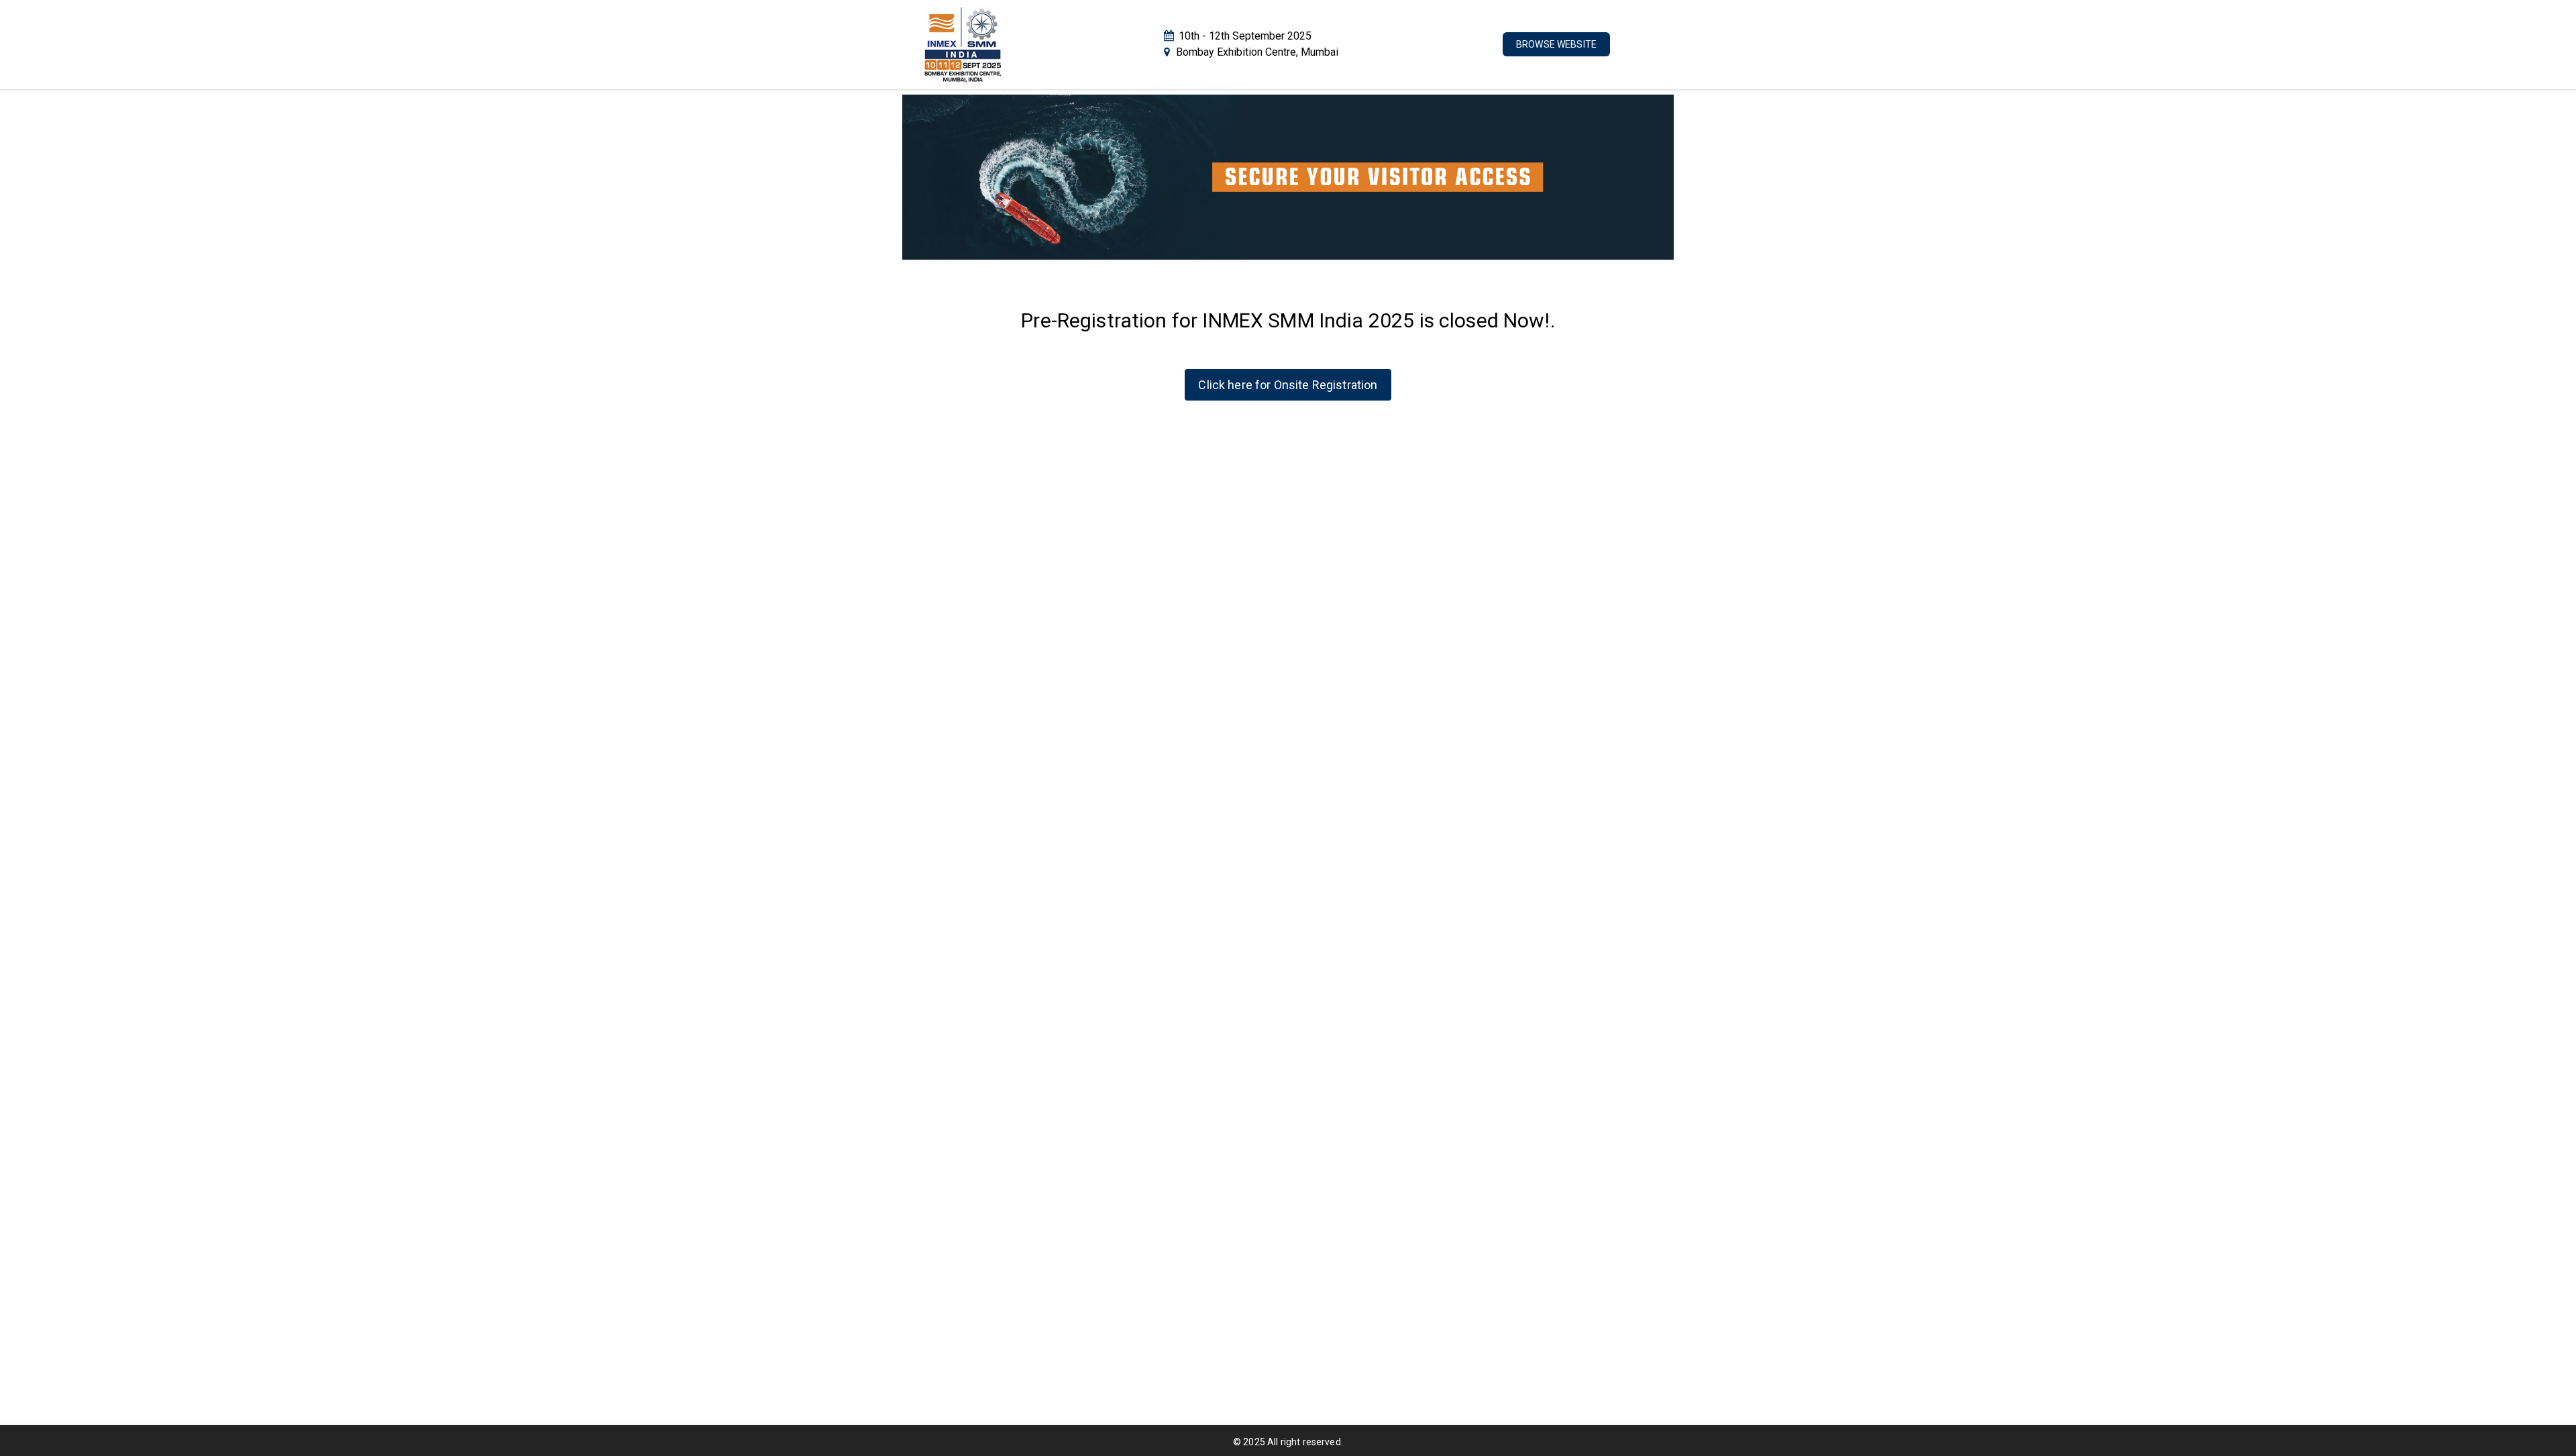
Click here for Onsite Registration (1288, 385)
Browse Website (1556, 44)
